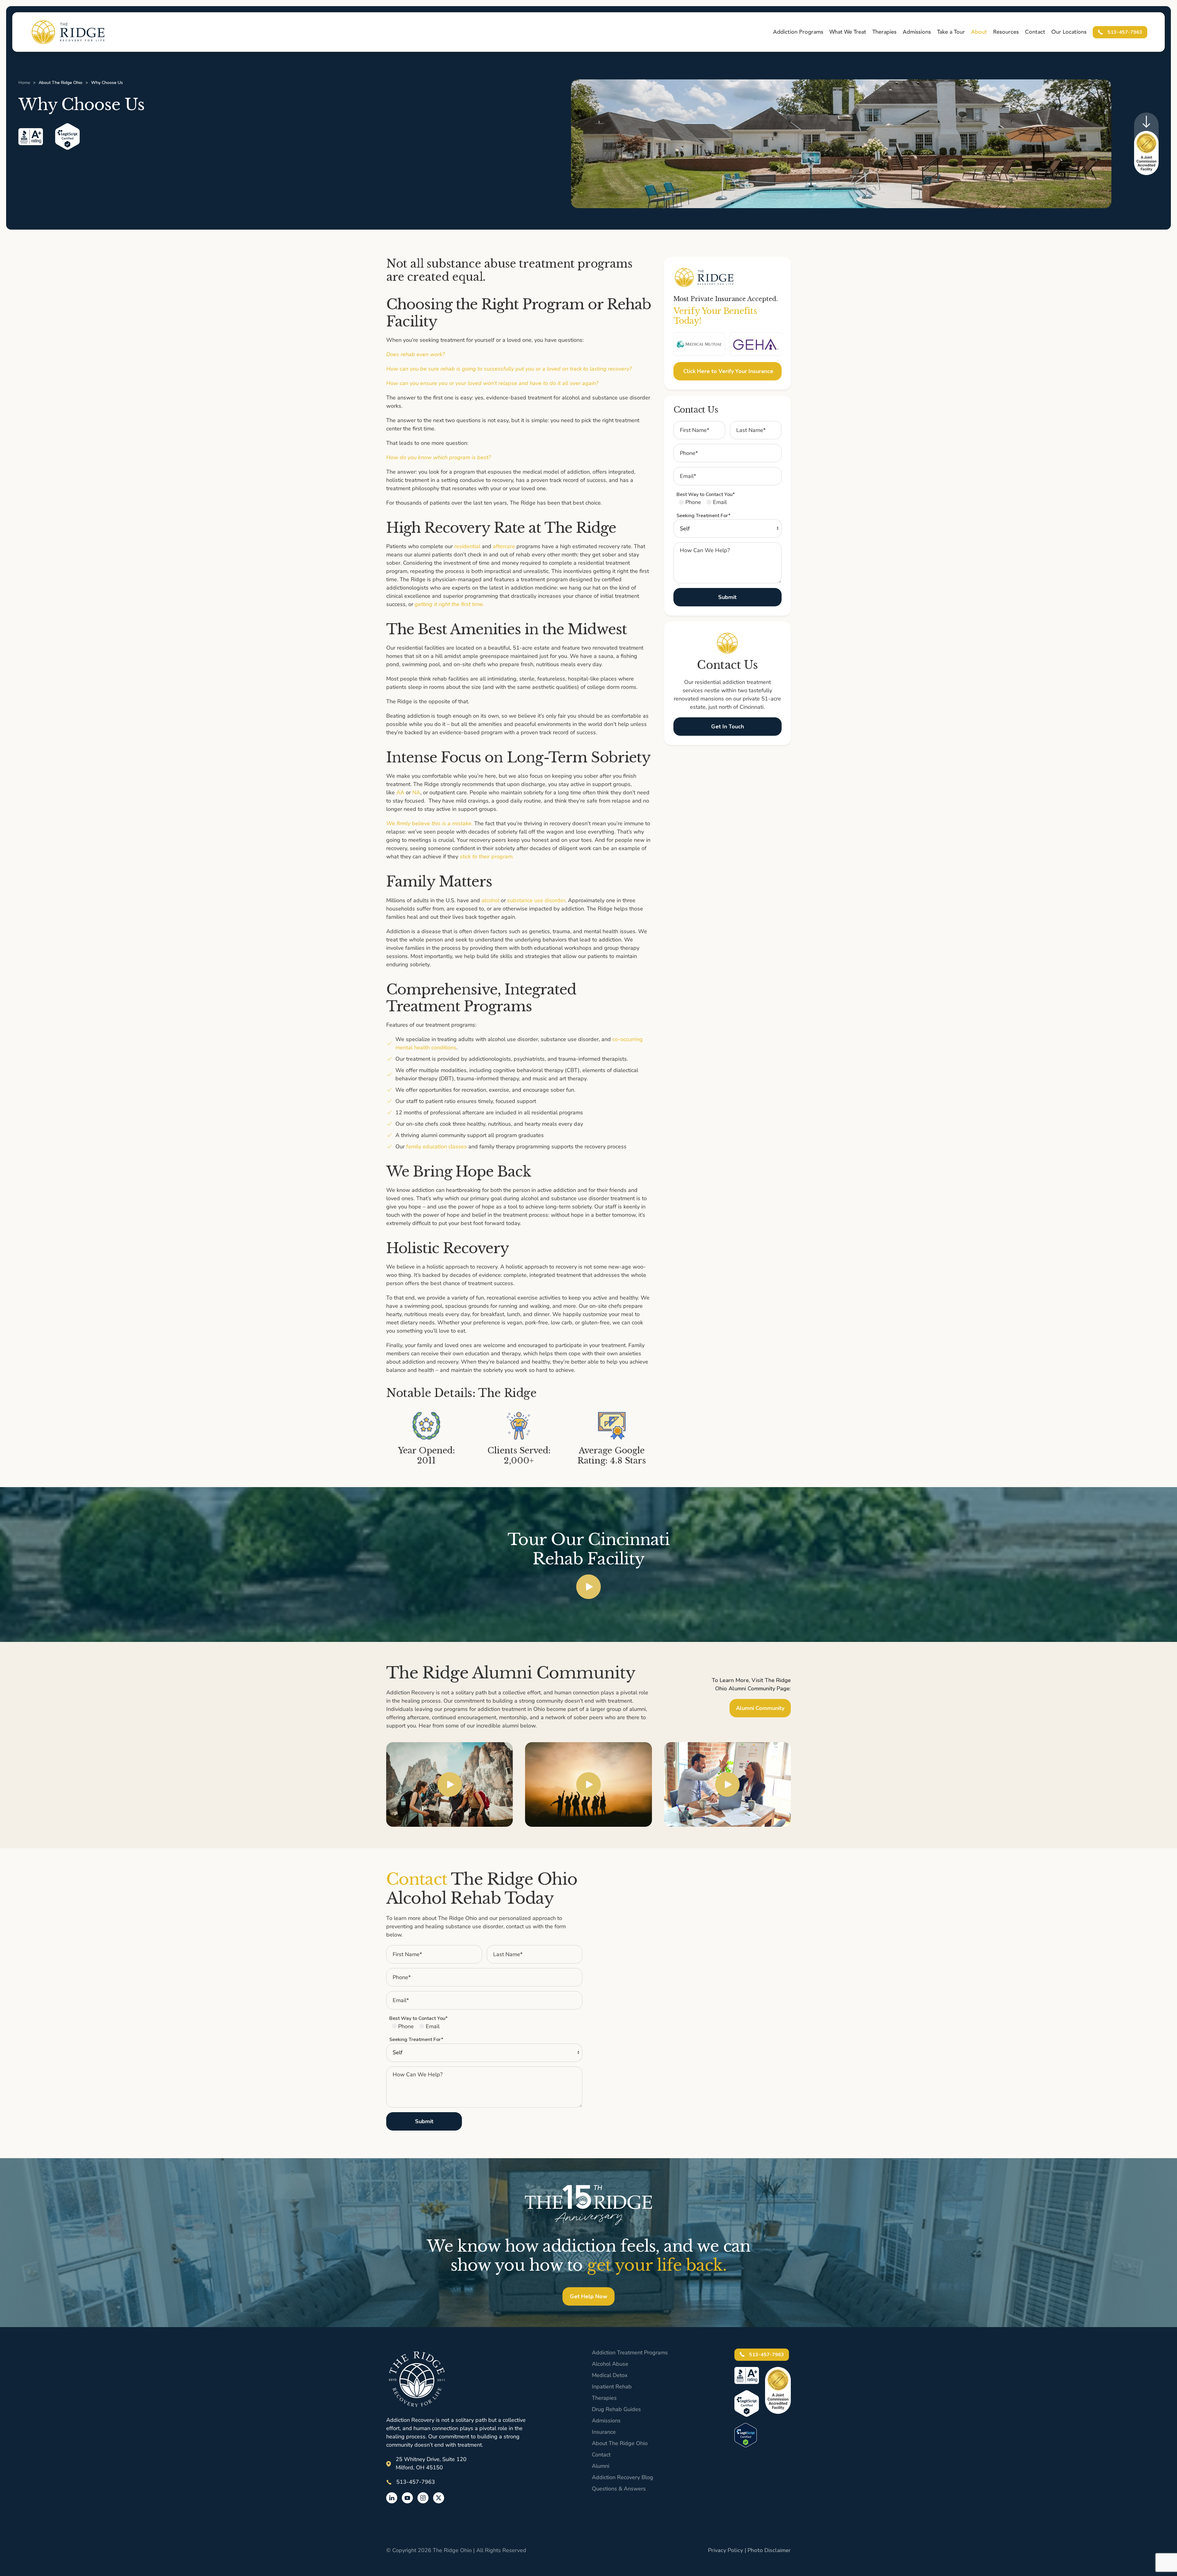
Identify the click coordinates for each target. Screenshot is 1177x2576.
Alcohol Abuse (610, 2364)
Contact (1035, 32)
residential (467, 546)
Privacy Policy (726, 2550)
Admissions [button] (917, 32)
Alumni (601, 2466)
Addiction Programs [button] (798, 32)
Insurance (604, 2432)
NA (416, 792)
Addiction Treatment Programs (630, 2353)
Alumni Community (760, 1708)
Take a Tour (951, 32)
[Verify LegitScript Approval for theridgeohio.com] (746, 2434)
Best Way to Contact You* (706, 494)
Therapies (604, 2398)
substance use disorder (536, 900)
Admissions (606, 2421)
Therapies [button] (884, 32)
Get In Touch (728, 727)
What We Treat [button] (848, 32)
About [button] (979, 32)
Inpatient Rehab (612, 2387)
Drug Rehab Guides (616, 2409)
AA (400, 792)
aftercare (504, 546)
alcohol (490, 900)
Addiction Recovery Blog (623, 2477)
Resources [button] (1006, 32)
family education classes (436, 1147)
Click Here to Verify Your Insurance (728, 371)
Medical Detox (610, 2375)
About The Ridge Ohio (620, 2443)
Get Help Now (588, 2296)
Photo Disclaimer (769, 2550)
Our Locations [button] (1069, 32)
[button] (588, 1586)
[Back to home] (68, 32)
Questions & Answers (619, 2489)
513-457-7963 (1124, 32)
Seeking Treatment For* (703, 516)
